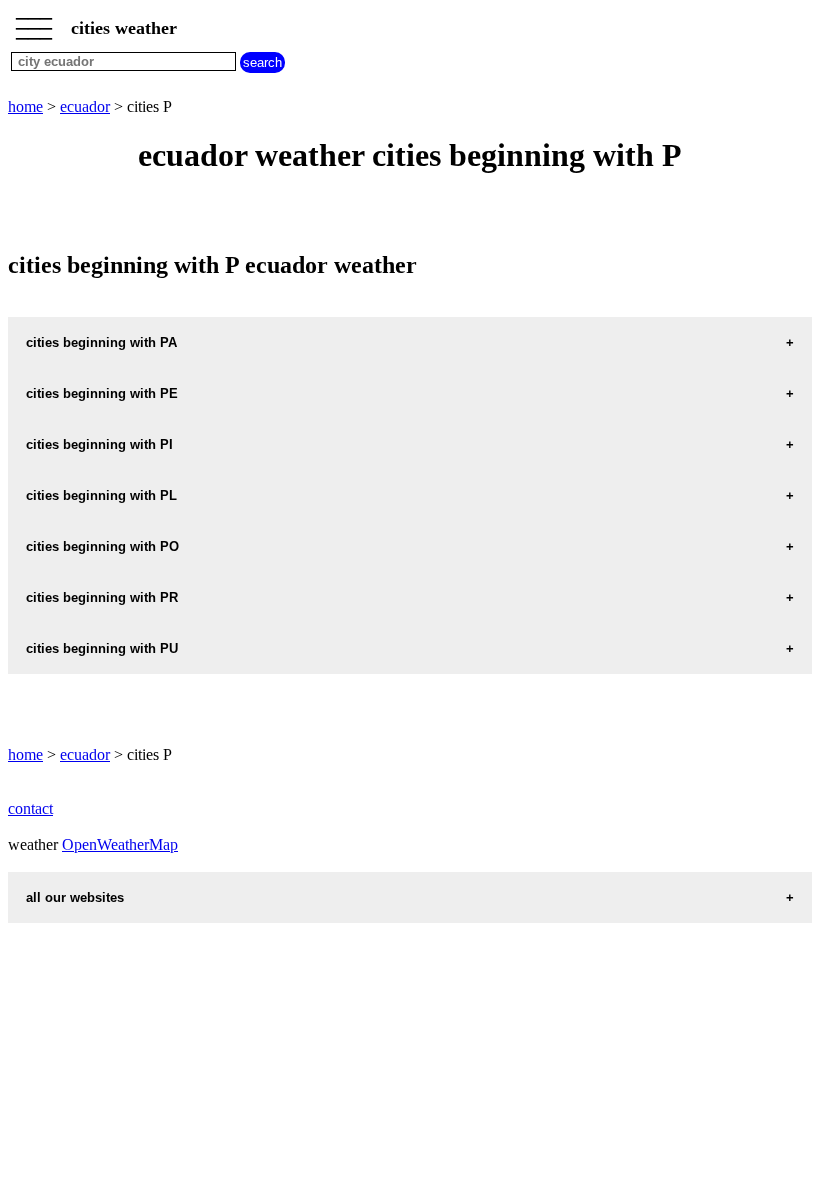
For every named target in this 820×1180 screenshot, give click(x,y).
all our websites (75, 897)
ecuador (85, 106)
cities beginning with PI (99, 444)
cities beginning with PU (102, 648)
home (25, 106)
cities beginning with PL (101, 495)
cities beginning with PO (102, 546)
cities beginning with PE (102, 393)
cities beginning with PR (102, 597)
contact (30, 808)
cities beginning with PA (101, 342)
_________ (34, 22)
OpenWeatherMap (120, 844)
